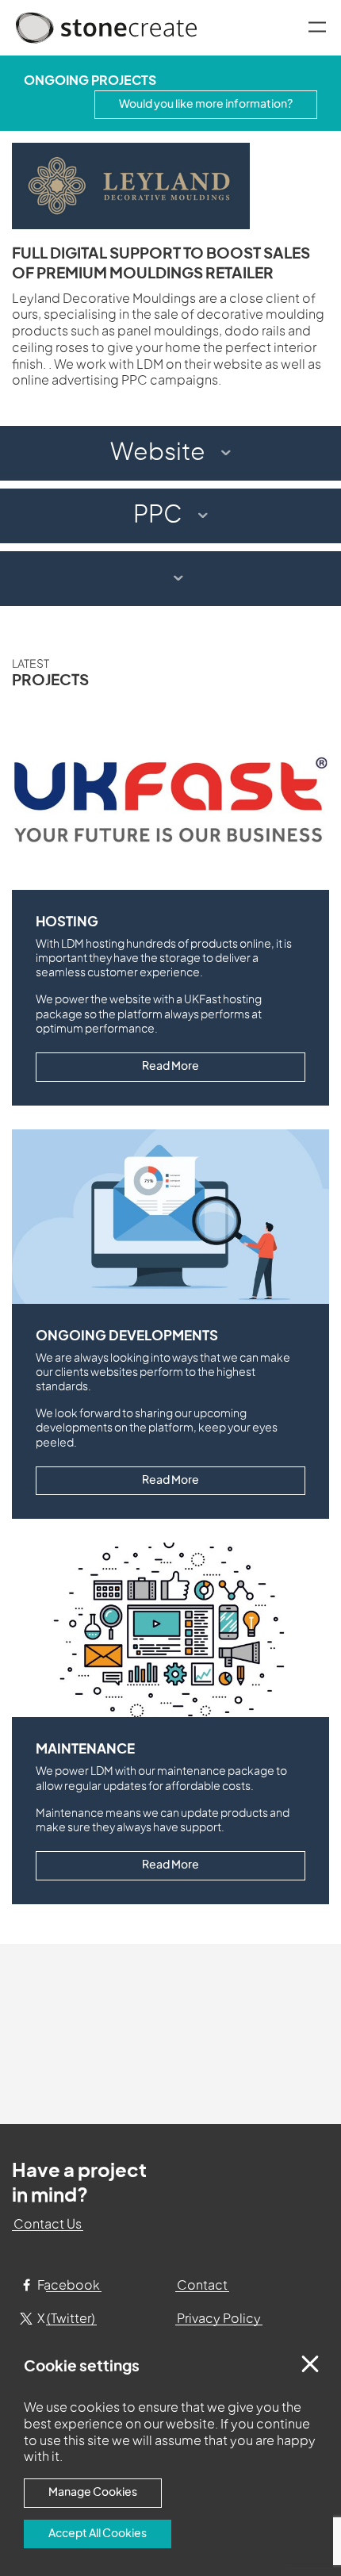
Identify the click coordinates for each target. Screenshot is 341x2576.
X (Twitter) (65, 2319)
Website (158, 453)
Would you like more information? (206, 104)
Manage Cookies (93, 2492)
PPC (158, 516)
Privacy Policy (219, 2319)
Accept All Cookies (98, 2534)
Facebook (67, 2286)
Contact (202, 2286)
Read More (170, 1066)
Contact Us (48, 2225)
